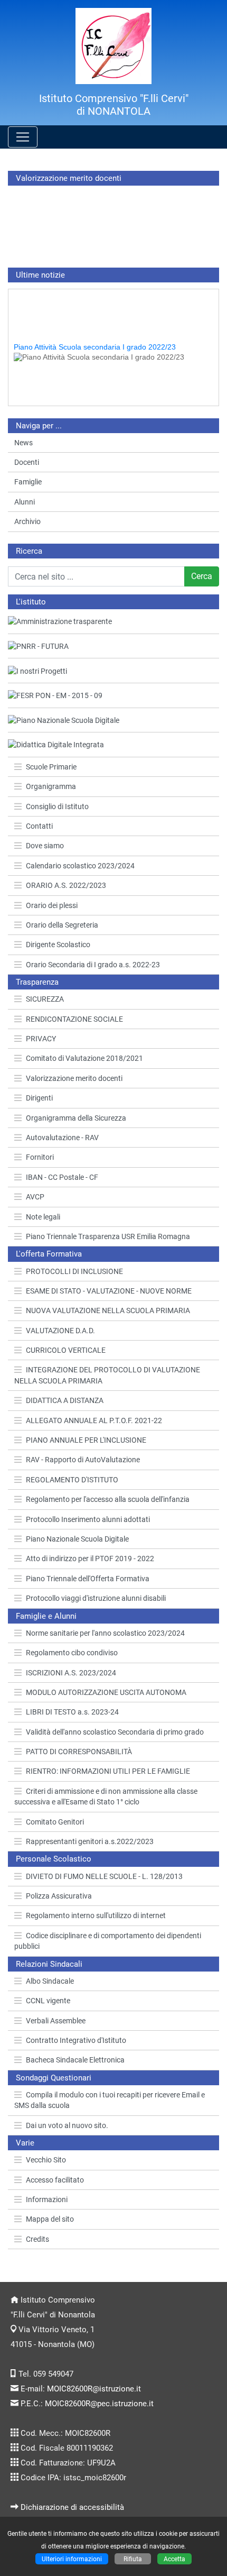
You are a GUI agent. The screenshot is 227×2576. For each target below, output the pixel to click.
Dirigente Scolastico (58, 945)
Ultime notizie (40, 275)
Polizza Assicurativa (59, 1896)
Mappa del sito (50, 2219)
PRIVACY (41, 1039)
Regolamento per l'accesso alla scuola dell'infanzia (108, 1499)
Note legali (43, 1217)
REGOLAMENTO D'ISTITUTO (72, 1480)
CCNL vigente (48, 2001)
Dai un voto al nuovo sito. (67, 2125)
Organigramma (51, 786)
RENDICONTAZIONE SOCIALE (74, 1019)
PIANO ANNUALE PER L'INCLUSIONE (86, 1440)
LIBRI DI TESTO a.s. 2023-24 (72, 1712)
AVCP (35, 1197)
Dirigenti (39, 1098)
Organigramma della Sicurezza (76, 1118)
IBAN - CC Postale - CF (62, 1177)
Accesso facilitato (55, 2180)
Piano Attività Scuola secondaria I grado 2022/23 (95, 341)
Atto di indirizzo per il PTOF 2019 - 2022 (90, 1559)
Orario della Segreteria (62, 925)
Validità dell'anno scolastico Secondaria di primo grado (115, 1732)
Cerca (202, 576)
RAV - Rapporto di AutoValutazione (83, 1460)
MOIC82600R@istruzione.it (94, 2389)
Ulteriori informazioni (72, 2559)
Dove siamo (45, 846)
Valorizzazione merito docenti (74, 1078)
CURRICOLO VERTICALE (66, 1350)
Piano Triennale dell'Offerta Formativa (88, 1579)
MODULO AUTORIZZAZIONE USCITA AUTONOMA (106, 1692)
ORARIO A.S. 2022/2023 (66, 885)
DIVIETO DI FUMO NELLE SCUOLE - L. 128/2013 (104, 1876)
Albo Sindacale (50, 1981)
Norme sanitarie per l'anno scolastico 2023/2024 (105, 1633)
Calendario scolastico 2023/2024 (80, 866)
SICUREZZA (45, 999)
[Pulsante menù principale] (23, 137)
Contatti (39, 826)
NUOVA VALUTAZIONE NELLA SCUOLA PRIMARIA (108, 1310)
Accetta (174, 2559)
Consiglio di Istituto (57, 806)
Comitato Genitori (55, 1822)
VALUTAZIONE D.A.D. (60, 1331)
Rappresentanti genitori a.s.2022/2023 (90, 1841)
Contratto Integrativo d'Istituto (76, 2040)
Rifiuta (133, 2559)
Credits (37, 2239)
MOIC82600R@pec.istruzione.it (99, 2404)
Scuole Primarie (51, 767)
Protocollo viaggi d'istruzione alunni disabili (96, 1598)
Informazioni (47, 2199)
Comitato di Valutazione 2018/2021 (84, 1058)
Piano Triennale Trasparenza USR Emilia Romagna (108, 1236)
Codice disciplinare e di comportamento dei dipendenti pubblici (108, 1941)
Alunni (25, 502)
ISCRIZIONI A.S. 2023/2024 (71, 1673)
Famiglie (28, 482)
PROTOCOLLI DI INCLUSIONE (74, 1271)
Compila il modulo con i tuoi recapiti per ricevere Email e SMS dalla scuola (110, 2100)
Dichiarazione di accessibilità (72, 2507)
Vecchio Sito (46, 2160)
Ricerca (29, 551)
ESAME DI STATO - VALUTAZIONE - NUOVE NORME (109, 1291)
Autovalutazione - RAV (62, 1138)
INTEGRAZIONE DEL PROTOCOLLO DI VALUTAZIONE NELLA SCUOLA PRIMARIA (107, 1375)
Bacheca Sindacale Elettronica (75, 2060)
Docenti (27, 462)
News (23, 443)
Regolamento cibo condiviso (72, 1653)
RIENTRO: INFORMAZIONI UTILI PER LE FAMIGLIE (108, 1771)
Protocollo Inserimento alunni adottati (88, 1519)
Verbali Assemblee (56, 2021)
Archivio (27, 521)
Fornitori (40, 1157)
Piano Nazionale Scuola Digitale (77, 1539)
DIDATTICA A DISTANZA (65, 1400)
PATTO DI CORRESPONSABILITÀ (79, 1752)
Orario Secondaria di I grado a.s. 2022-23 (93, 965)
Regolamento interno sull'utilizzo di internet (96, 1915)
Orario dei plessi (52, 905)
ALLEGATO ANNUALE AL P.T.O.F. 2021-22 (94, 1420)
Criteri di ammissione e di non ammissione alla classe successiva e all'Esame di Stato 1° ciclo (106, 1796)
